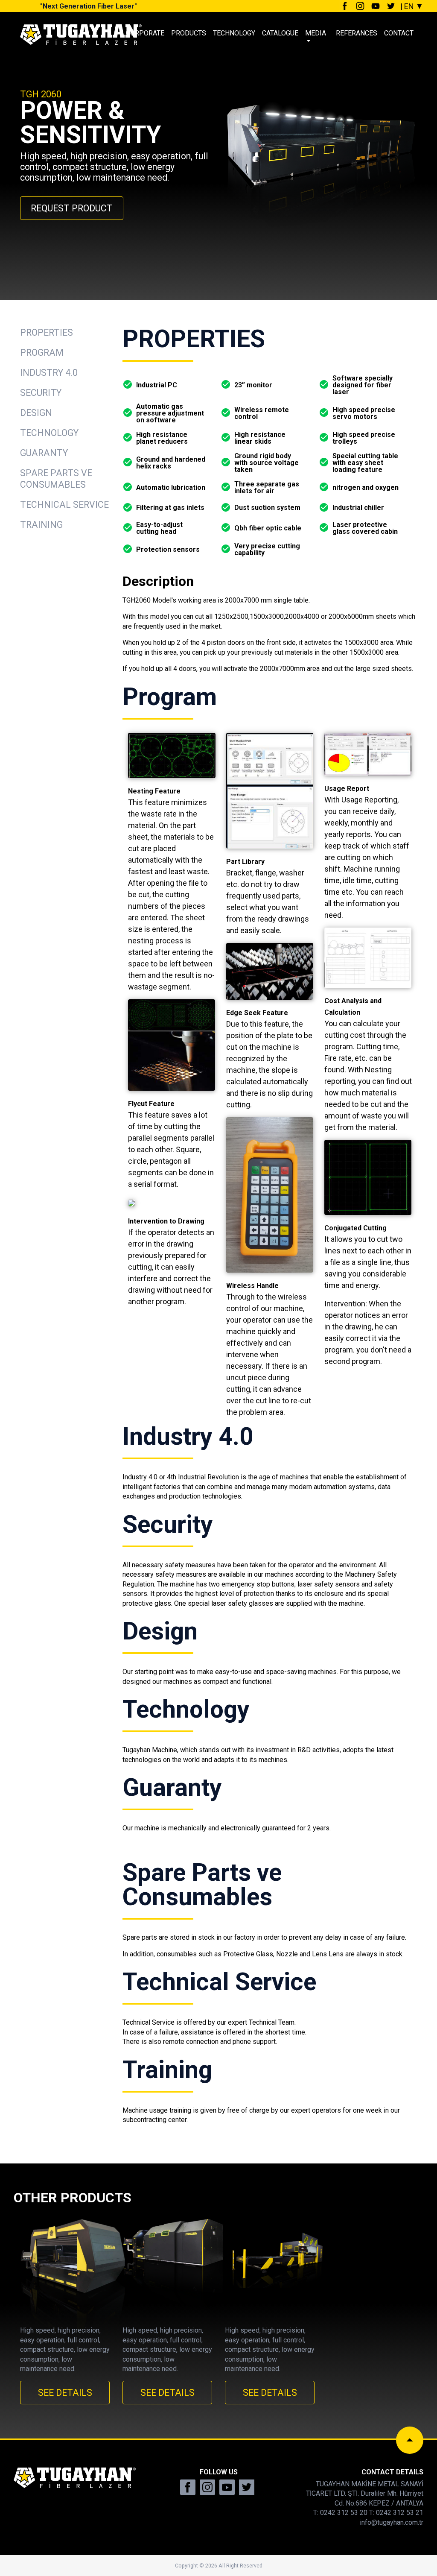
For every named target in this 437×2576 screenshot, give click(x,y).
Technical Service (64, 505)
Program (42, 353)
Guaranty (44, 453)
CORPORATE (145, 33)
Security (41, 393)
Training (41, 525)
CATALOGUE (280, 33)
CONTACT (399, 33)
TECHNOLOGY (234, 33)
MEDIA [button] (316, 33)
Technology (49, 433)
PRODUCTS (189, 33)
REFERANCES (357, 33)
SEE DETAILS (65, 2393)
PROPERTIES (47, 332)
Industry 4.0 (49, 373)
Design (36, 413)
